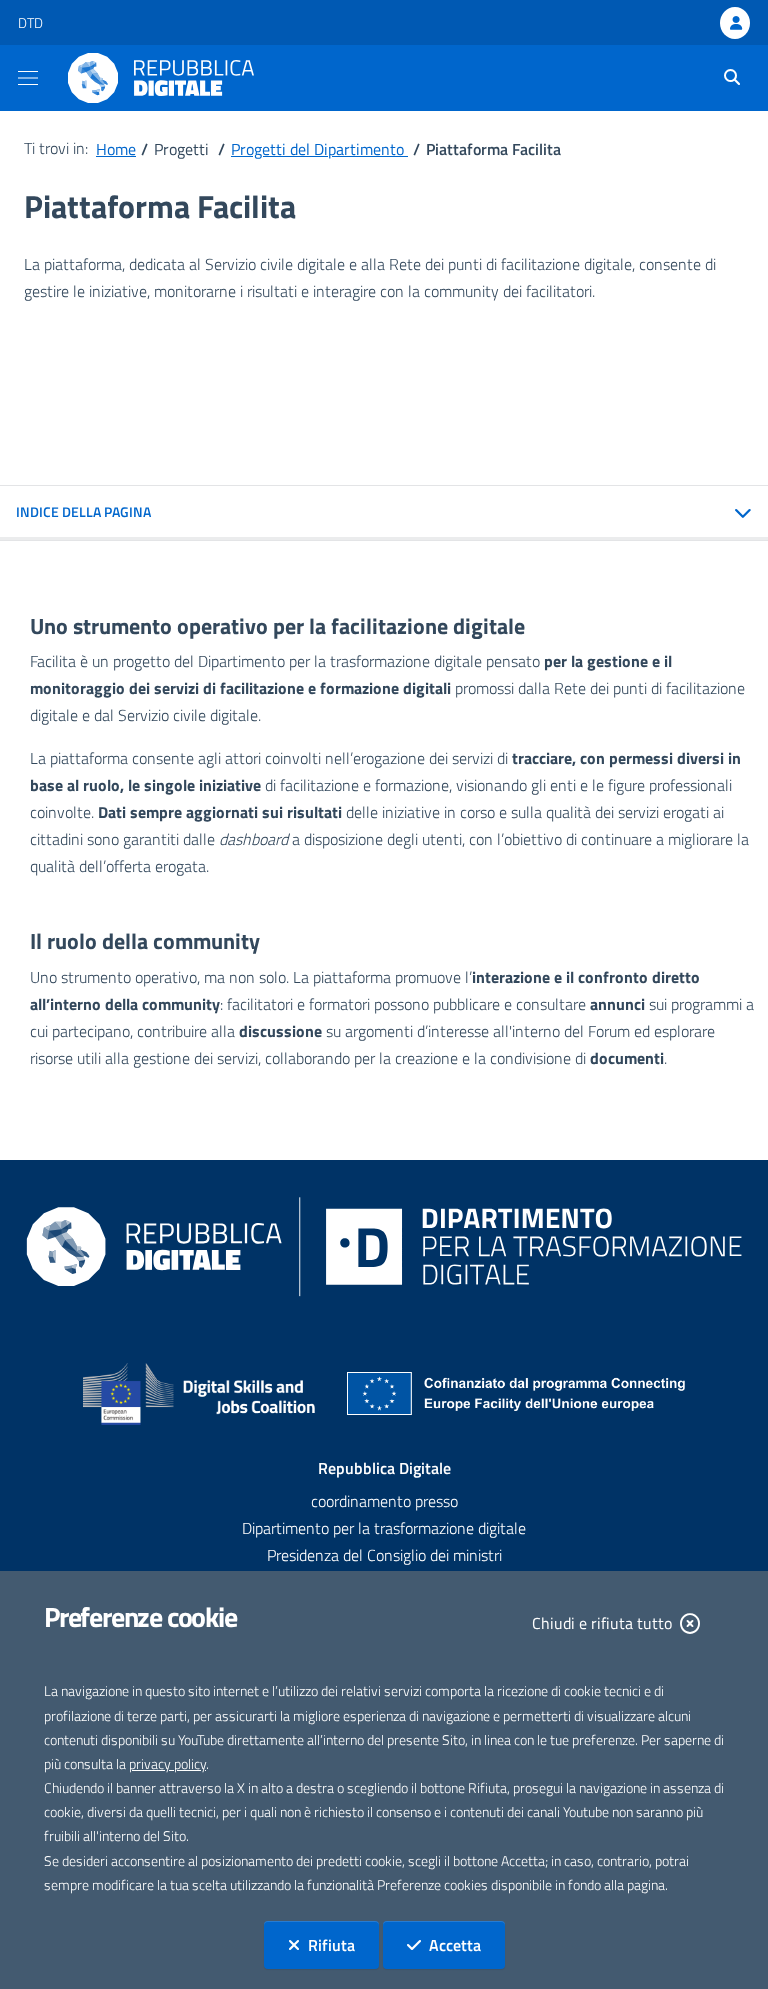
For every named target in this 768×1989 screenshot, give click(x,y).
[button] (384, 512)
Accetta (467, 1944)
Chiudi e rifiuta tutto (602, 1623)
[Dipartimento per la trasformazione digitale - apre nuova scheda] (384, 1245)
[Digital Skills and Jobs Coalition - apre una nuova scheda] (199, 1394)
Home (116, 149)
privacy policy (167, 1764)
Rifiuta (343, 1944)
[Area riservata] (735, 23)
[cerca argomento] (725, 77)
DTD (30, 22)
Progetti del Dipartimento (319, 149)
